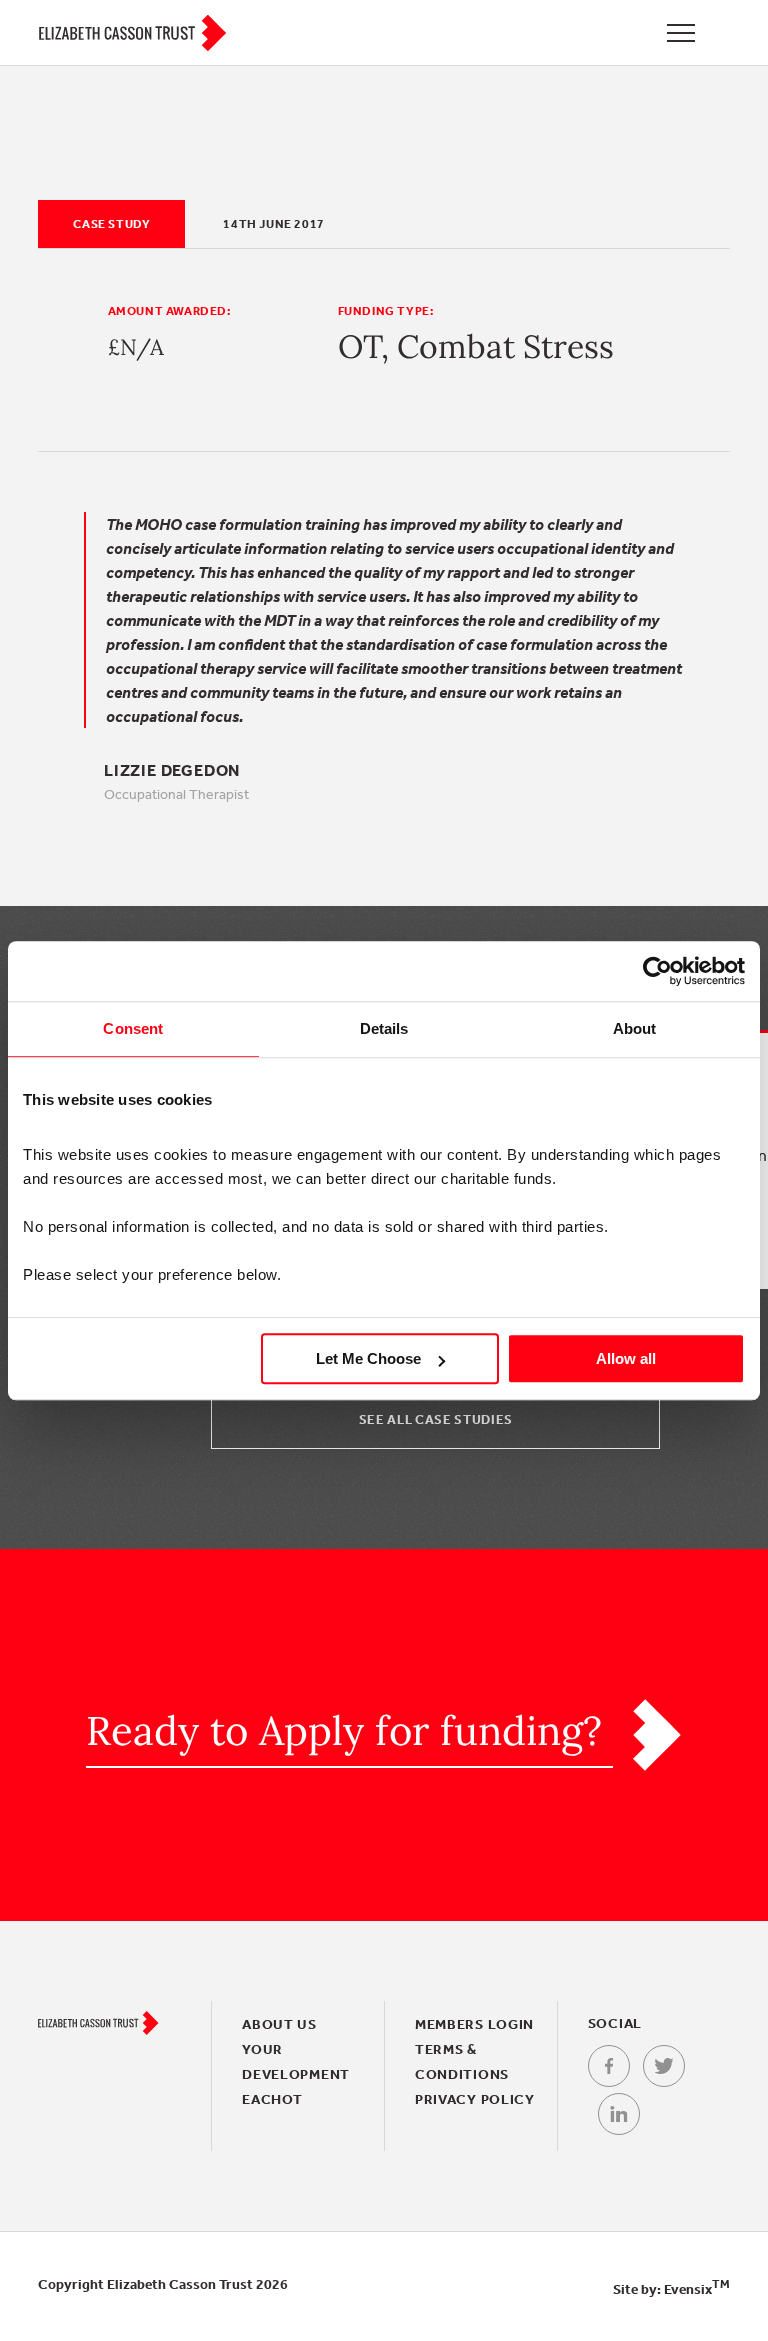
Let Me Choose (368, 1358)
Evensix (697, 2289)
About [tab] (635, 1028)
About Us (279, 2024)
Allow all (626, 1358)
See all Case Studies (436, 1419)
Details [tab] (384, 1028)
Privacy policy (475, 2099)
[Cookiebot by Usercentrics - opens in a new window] (657, 971)
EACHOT (272, 2099)
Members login (474, 2024)
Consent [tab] (133, 1028)
